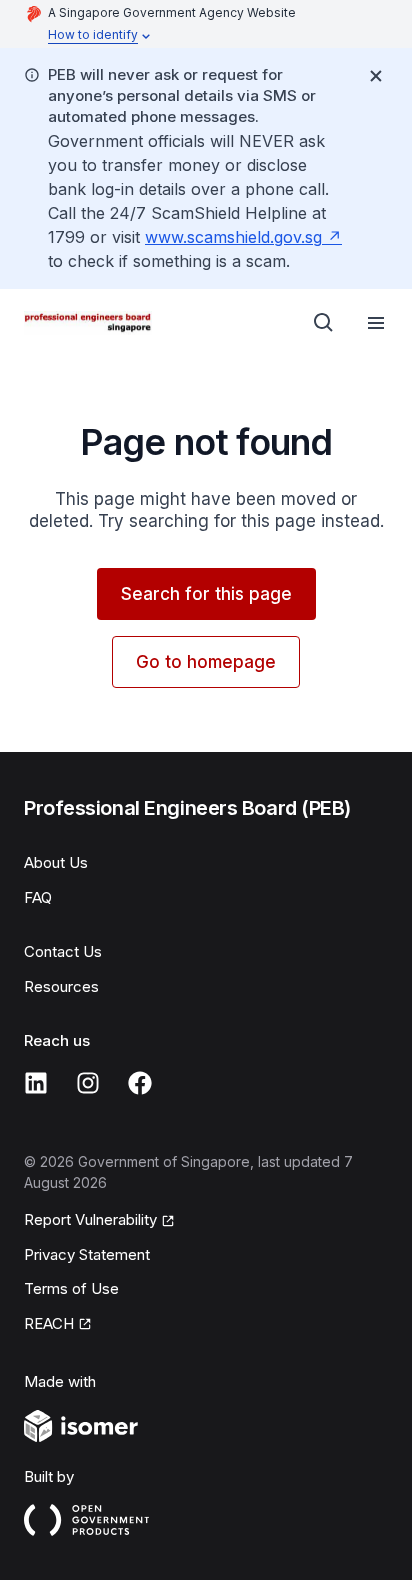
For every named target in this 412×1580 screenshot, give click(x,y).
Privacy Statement (87, 1254)
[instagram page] (88, 1083)
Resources (61, 986)
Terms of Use (71, 1288)
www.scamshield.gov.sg (233, 237)
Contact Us (63, 951)
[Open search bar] (324, 323)
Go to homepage (206, 662)
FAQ (38, 897)
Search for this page (206, 594)
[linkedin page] (36, 1083)
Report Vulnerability (90, 1219)
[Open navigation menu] (376, 323)
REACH (49, 1323)
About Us (56, 862)
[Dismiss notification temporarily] (376, 76)
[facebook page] (140, 1083)
